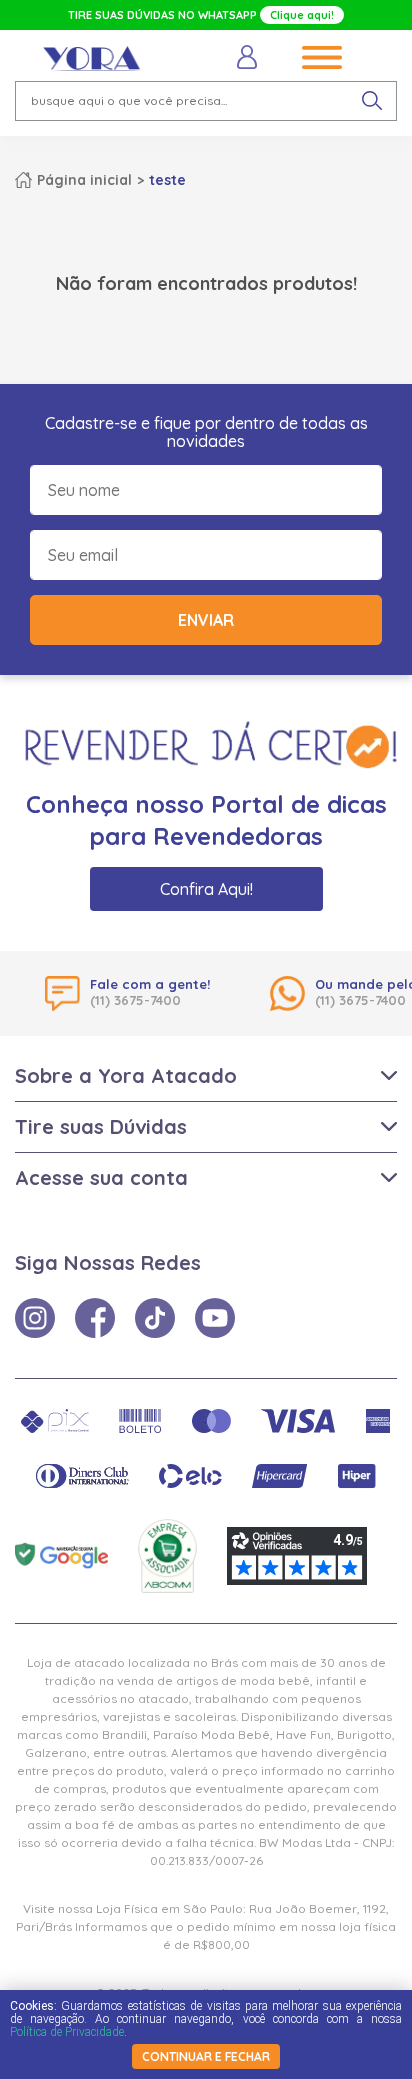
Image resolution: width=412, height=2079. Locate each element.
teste (167, 180)
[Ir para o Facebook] (95, 1318)
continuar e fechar (206, 2056)
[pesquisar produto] (372, 101)
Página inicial (84, 180)
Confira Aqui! (206, 889)
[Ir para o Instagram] (35, 1318)
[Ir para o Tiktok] (155, 1318)
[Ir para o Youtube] (215, 1318)
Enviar (206, 620)
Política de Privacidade (67, 2032)
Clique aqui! (302, 15)
